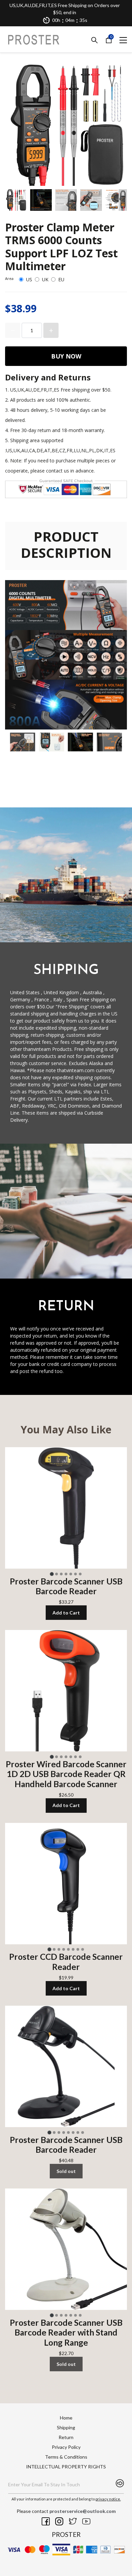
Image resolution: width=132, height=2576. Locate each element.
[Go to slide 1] (52, 1574)
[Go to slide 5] (71, 1574)
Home (66, 2418)
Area (9, 278)
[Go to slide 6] (75, 1574)
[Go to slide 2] (57, 1574)
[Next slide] (117, 200)
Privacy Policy (66, 2447)
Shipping (66, 2427)
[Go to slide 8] (83, 1949)
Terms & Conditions (66, 2457)
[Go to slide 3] (61, 1574)
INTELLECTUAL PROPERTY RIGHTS (66, 2467)
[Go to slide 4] (66, 1574)
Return (66, 2437)
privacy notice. (108, 2499)
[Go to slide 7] (80, 1574)
